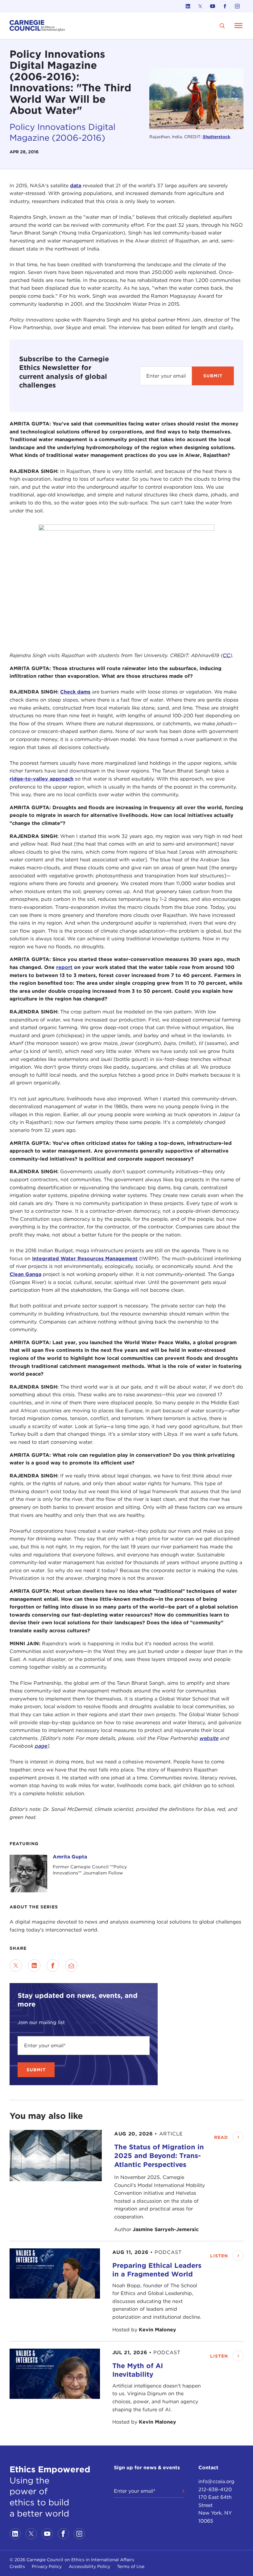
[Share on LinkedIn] (34, 1965)
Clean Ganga (25, 1274)
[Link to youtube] (213, 6)
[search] (222, 26)
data (76, 186)
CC (226, 655)
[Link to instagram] (237, 6)
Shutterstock (216, 137)
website (209, 1738)
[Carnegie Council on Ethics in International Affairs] (37, 26)
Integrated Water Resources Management (85, 1259)
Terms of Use (131, 2566)
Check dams (75, 692)
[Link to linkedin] (188, 6)
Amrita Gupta (70, 1857)
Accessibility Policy (89, 2566)
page (41, 1746)
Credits (17, 2566)
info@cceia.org (216, 2481)
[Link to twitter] (200, 6)
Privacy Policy (47, 2566)
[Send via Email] (71, 1965)
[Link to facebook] (225, 6)
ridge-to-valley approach (41, 779)
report (64, 967)
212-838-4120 (215, 2489)
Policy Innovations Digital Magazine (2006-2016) (62, 133)
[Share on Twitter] (16, 1965)
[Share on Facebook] (53, 1965)
